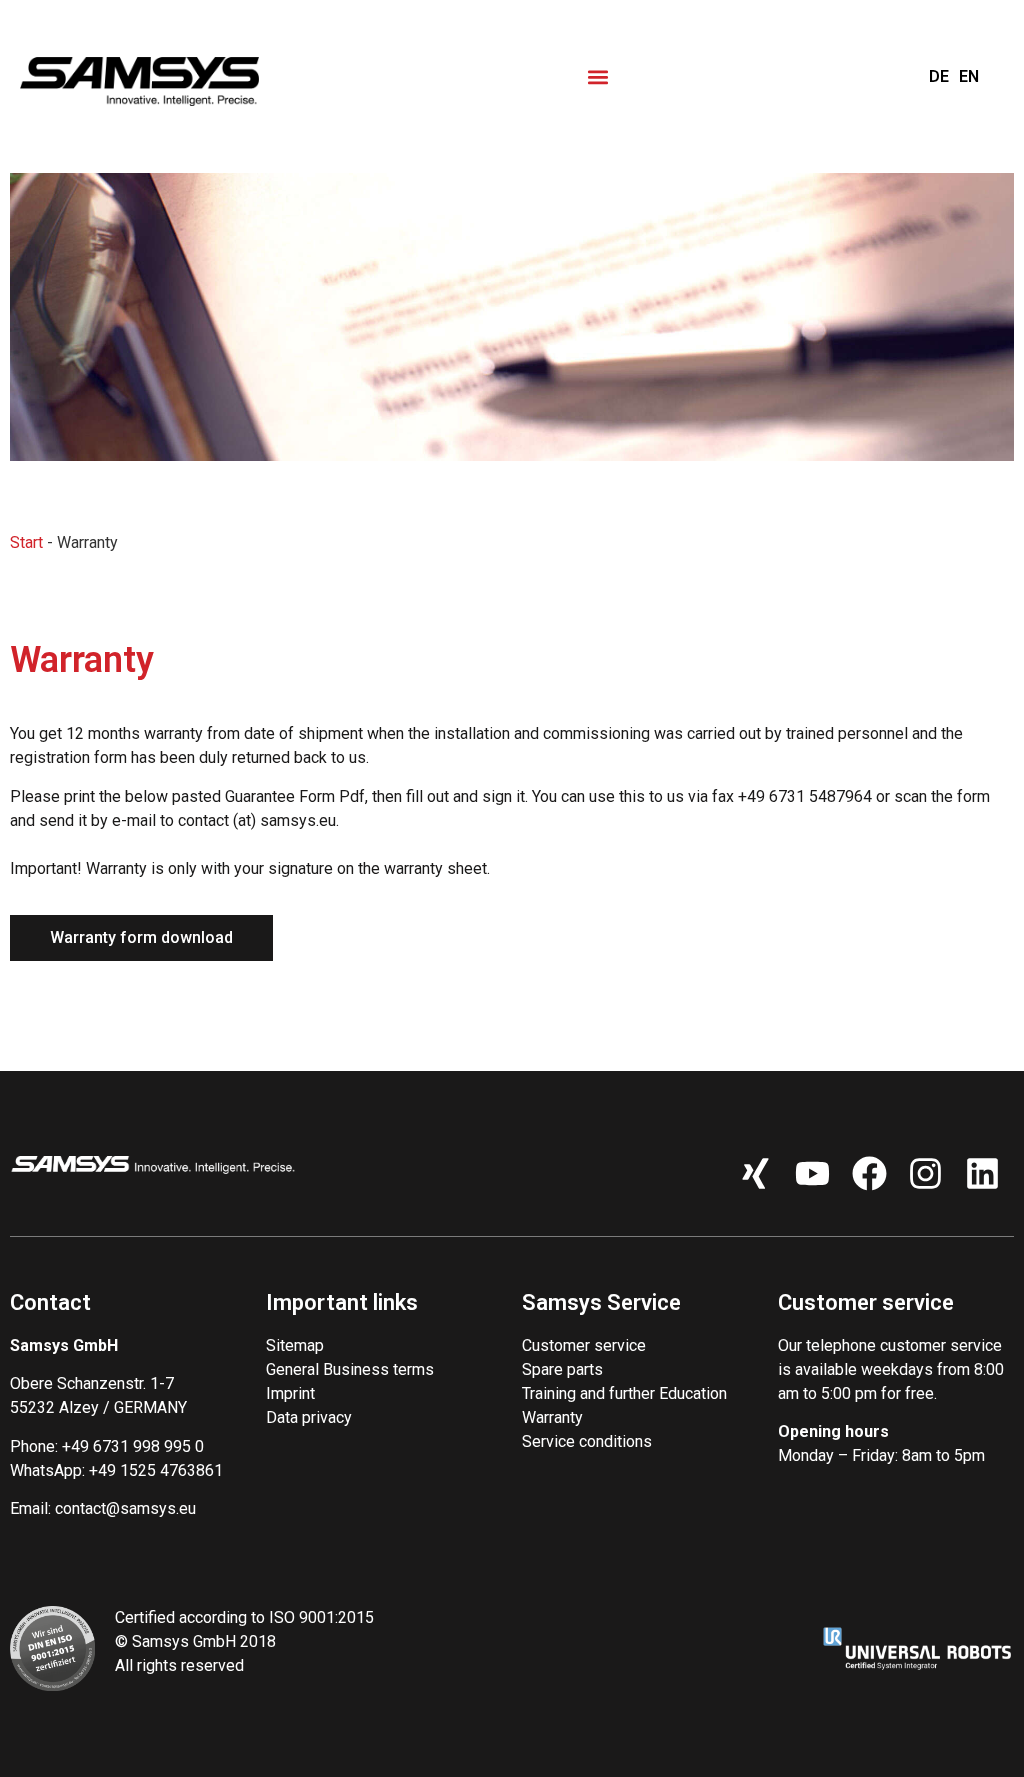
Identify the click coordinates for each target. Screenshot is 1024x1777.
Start (26, 542)
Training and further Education (624, 1393)
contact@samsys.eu (125, 1508)
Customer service (584, 1345)
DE (939, 76)
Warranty (552, 1417)
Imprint (290, 1393)
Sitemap (295, 1345)
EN (969, 76)
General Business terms (350, 1369)
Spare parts (562, 1369)
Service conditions (587, 1441)
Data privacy (309, 1417)
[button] (597, 76)
